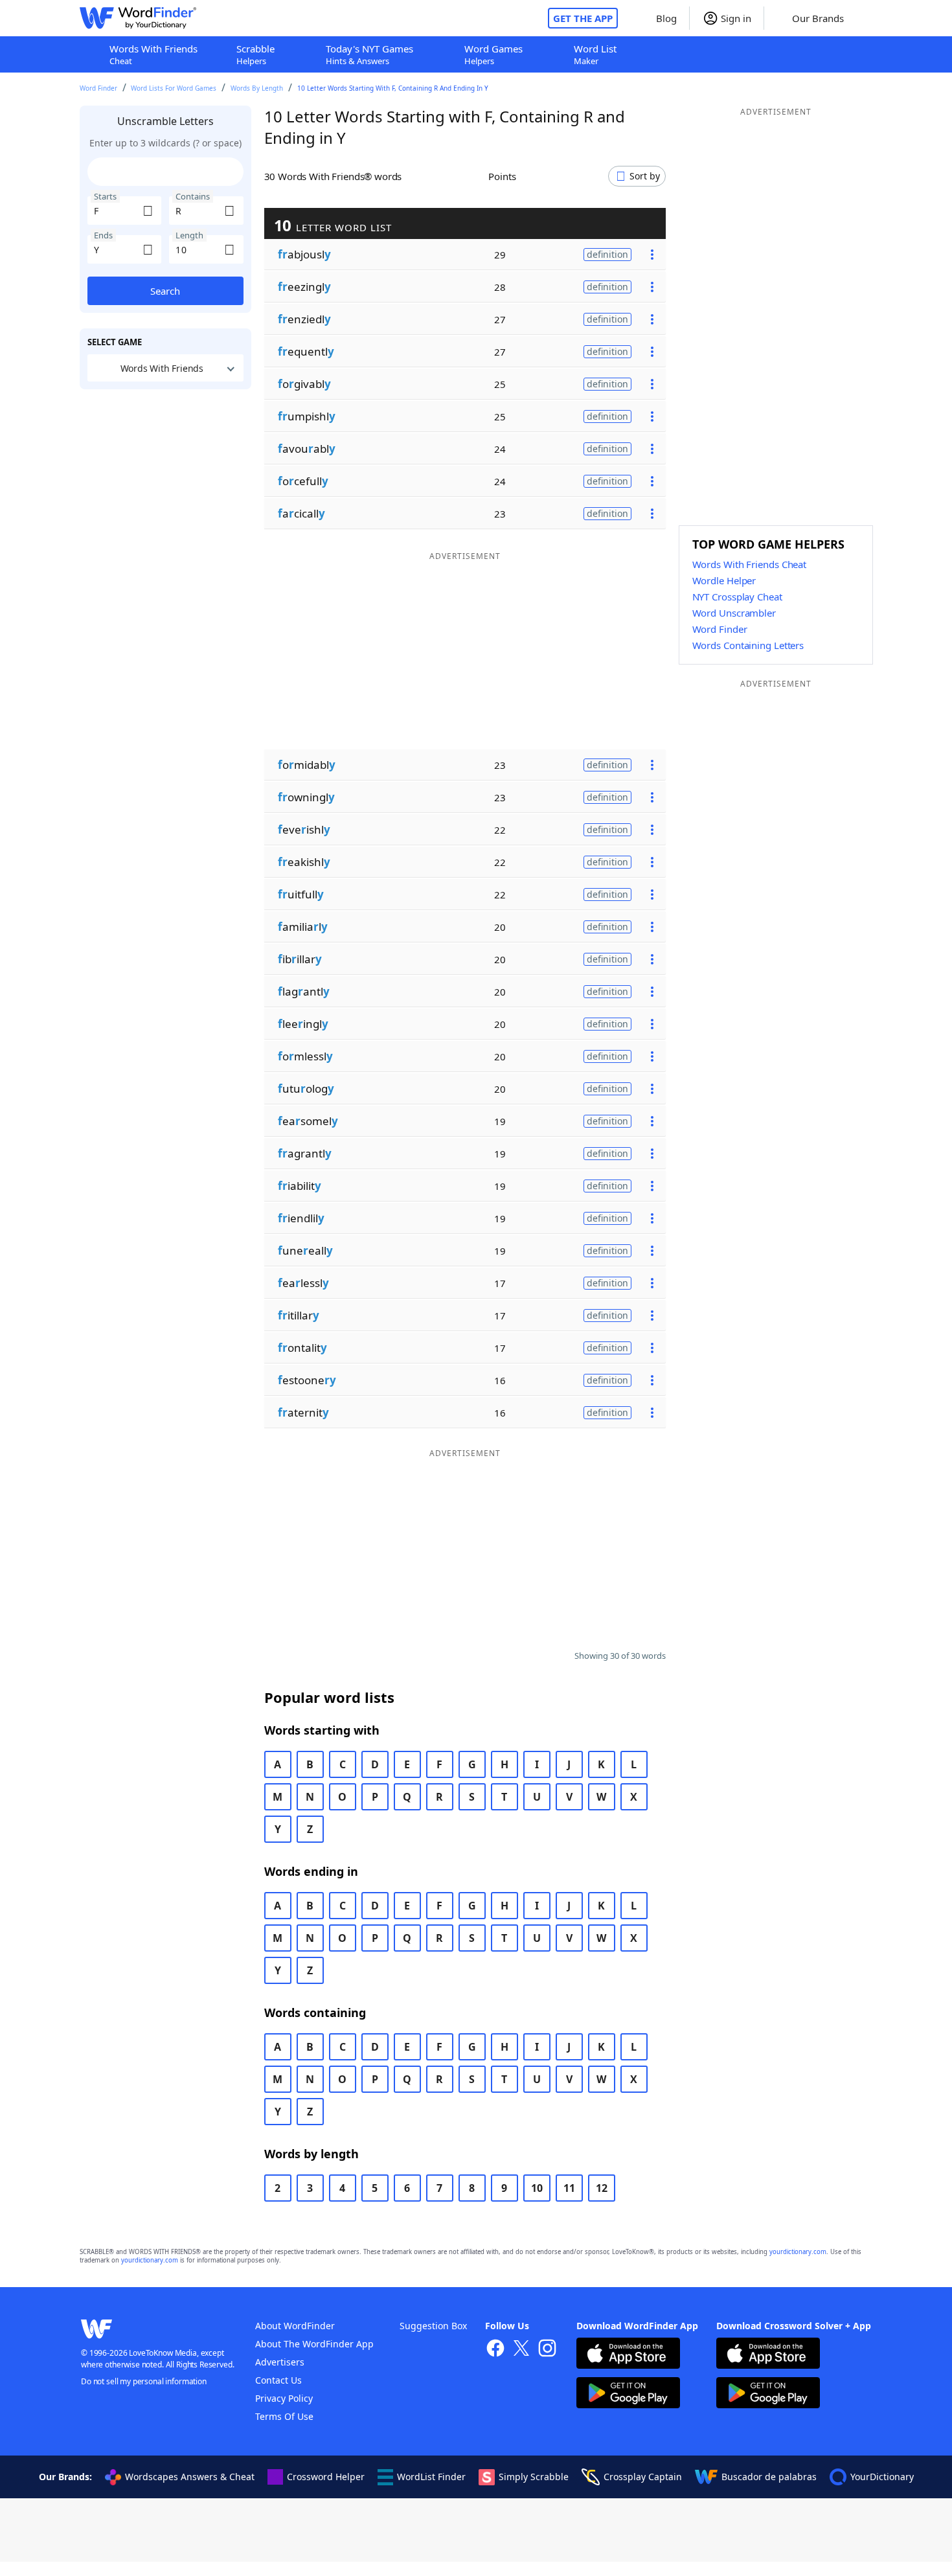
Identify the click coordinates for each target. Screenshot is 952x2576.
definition (607, 254)
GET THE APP (583, 18)
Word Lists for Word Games (174, 88)
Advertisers (280, 2362)
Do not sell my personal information (144, 2381)
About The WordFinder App (314, 2344)
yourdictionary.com (798, 2252)
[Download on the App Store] (628, 2355)
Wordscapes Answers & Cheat (190, 2477)
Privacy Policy (284, 2398)
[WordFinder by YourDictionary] (138, 18)
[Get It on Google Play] (628, 2394)
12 (602, 2188)
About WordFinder (295, 2326)
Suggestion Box (433, 2326)
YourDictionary (882, 2477)
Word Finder (98, 88)
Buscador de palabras (769, 2477)
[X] (521, 2350)
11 (569, 2188)
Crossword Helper (326, 2477)
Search (165, 291)
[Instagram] (547, 2350)
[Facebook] (495, 2350)
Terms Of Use (284, 2416)
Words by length (257, 88)
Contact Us (278, 2380)
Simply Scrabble (534, 2477)
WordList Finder (431, 2477)
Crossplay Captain (643, 2477)
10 (537, 2188)
